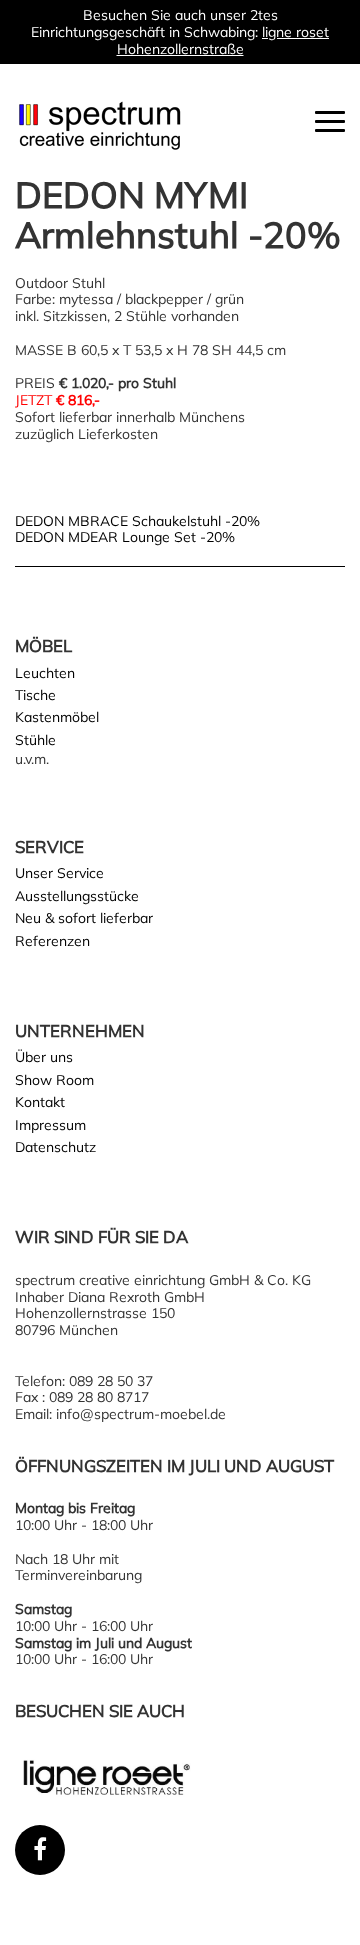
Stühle (35, 740)
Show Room (54, 1080)
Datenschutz (55, 1147)
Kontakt (40, 1102)
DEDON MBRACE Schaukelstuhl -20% (137, 521)
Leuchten (45, 673)
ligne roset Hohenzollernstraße (223, 40)
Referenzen (52, 941)
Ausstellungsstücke (77, 896)
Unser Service (59, 873)
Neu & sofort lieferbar (84, 918)
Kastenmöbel (57, 717)
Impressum (50, 1125)
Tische (35, 695)
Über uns (44, 1057)
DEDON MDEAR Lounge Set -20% (125, 537)
